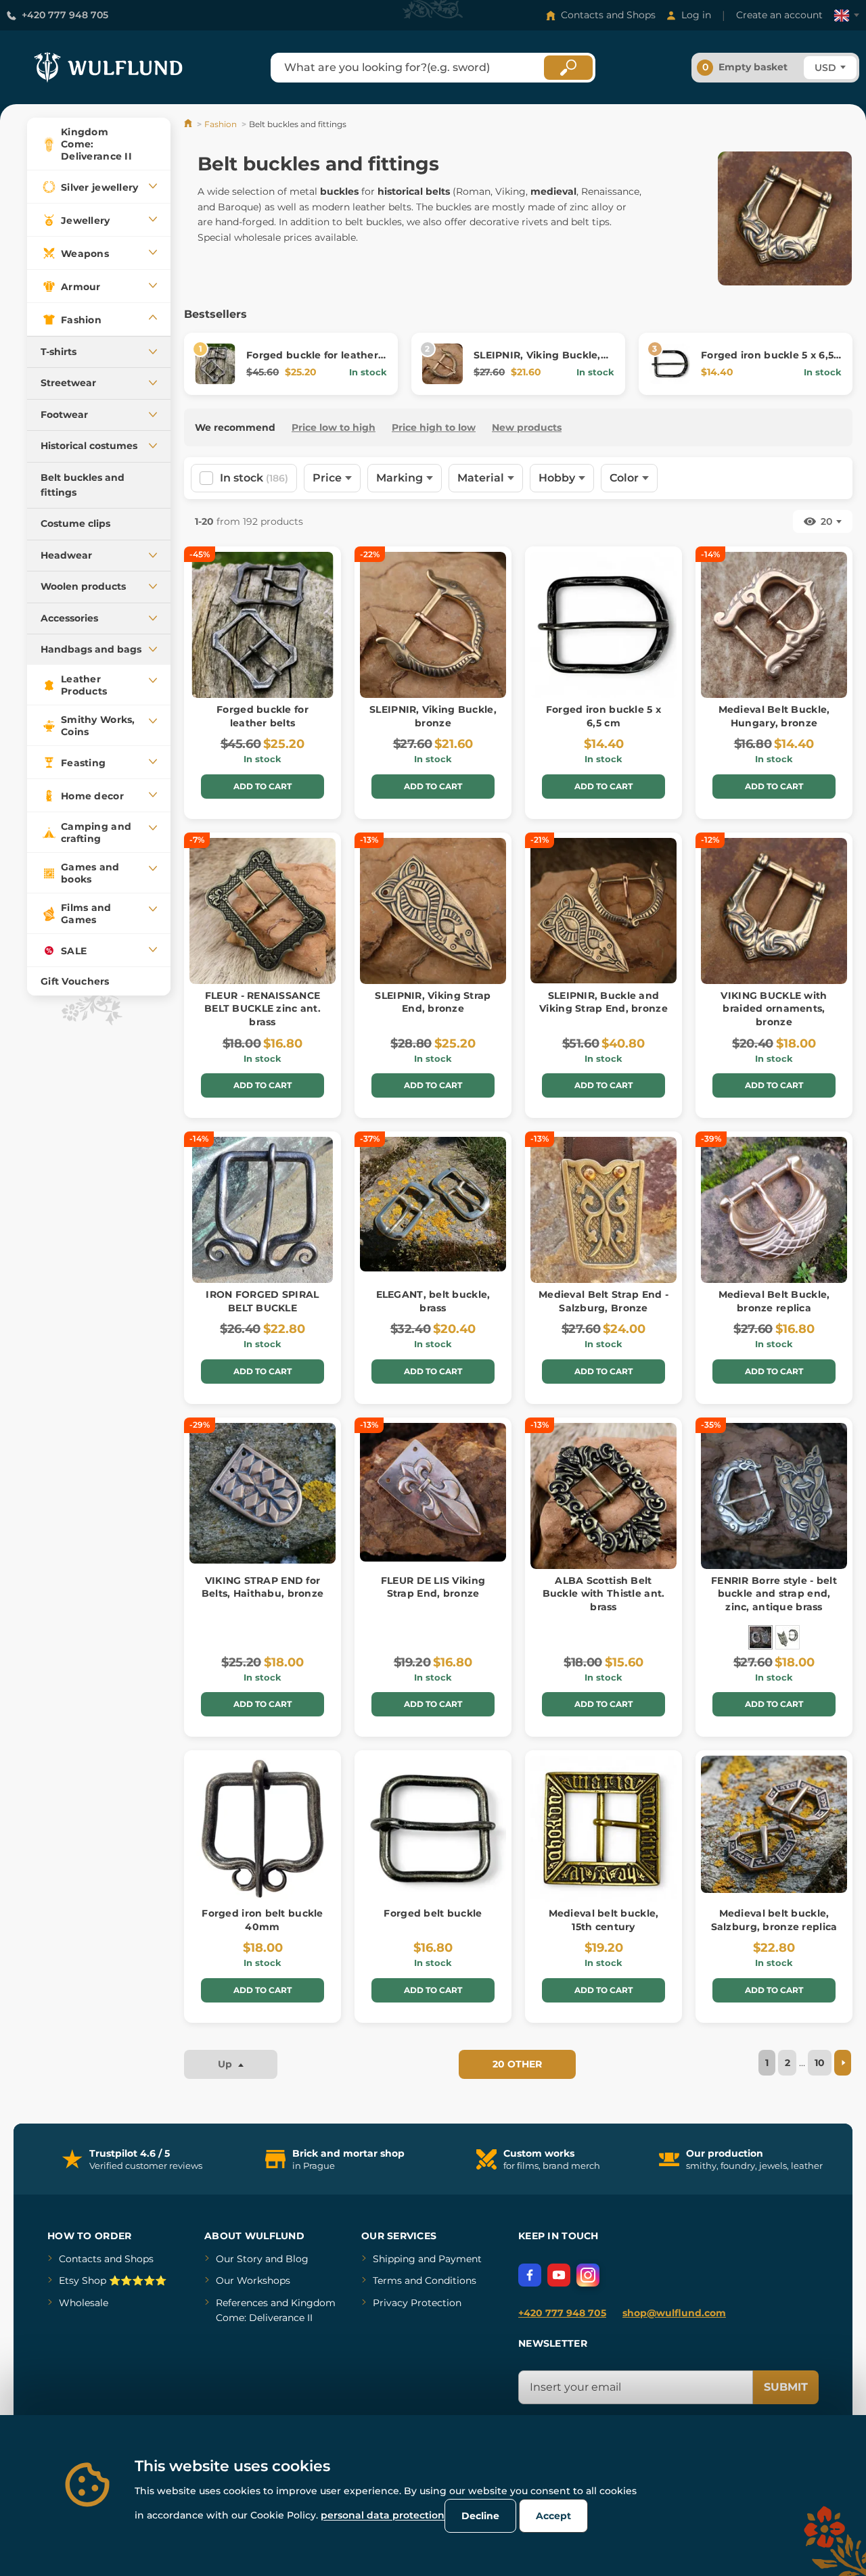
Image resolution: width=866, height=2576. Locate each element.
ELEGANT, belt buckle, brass (433, 1301)
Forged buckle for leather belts (263, 716)
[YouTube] (559, 2275)
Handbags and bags (91, 649)
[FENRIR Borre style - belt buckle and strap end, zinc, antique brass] (760, 1637)
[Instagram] (588, 2275)
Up (226, 2064)
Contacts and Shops (608, 15)
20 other (517, 2064)
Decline (480, 2516)
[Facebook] (530, 2275)
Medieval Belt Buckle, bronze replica (774, 1301)
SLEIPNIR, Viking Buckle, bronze (433, 716)
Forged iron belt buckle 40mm (262, 1920)
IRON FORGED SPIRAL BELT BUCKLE (262, 1301)
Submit (786, 2387)
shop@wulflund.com (674, 2313)
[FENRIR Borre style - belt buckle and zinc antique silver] (788, 1637)
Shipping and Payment (427, 2259)
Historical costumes (89, 446)
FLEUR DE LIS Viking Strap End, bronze (433, 1587)
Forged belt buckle (433, 1913)
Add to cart (263, 786)
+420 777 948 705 (65, 15)
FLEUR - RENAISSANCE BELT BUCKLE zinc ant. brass (263, 1009)
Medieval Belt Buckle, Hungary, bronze (774, 716)
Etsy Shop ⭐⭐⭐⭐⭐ (113, 2280)
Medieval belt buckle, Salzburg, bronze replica (774, 1920)
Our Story (239, 2259)
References (242, 2303)
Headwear (66, 555)
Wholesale (84, 2303)
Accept (553, 2516)
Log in (696, 15)
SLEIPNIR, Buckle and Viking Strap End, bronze (603, 1002)
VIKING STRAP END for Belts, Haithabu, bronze (263, 1587)
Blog (297, 2259)
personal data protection (383, 2515)
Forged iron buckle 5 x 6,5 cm (603, 716)
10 (820, 2063)
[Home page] (189, 124)
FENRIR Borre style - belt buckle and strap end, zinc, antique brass (774, 1594)
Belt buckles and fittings (83, 485)
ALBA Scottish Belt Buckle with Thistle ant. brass (604, 1594)
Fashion (221, 124)
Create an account (779, 15)
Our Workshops (253, 2280)
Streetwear (68, 383)
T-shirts (59, 352)
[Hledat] (568, 68)
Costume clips (75, 523)
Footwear (64, 415)
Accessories (69, 618)
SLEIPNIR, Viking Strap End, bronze (433, 1002)
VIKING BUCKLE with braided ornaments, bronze (774, 1009)
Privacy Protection (417, 2303)
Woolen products (83, 586)
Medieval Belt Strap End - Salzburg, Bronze (603, 1301)
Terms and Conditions (425, 2280)
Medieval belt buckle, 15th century (604, 1920)
